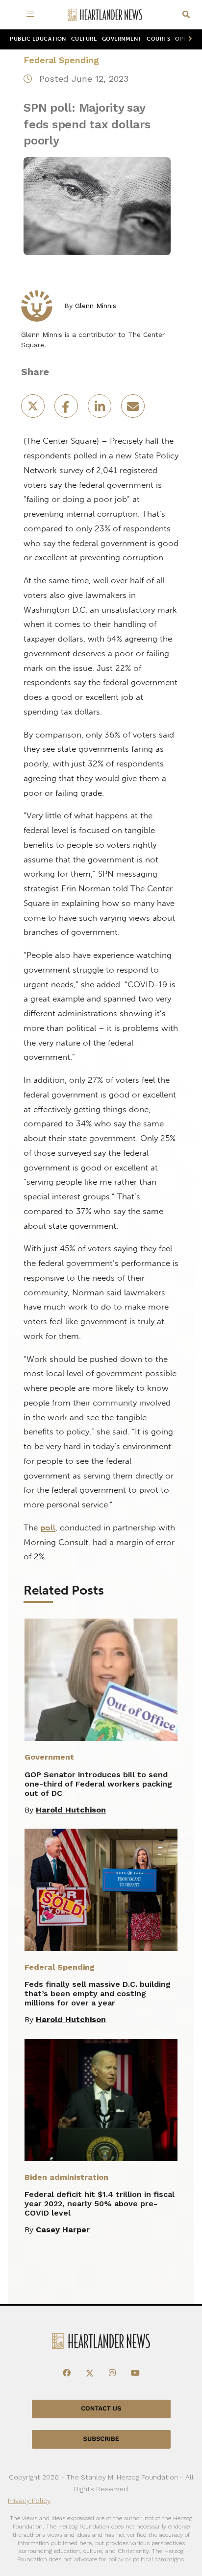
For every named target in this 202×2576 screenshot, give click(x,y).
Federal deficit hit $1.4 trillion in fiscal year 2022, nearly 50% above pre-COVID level (100, 2204)
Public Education (38, 39)
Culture (84, 39)
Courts (158, 39)
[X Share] (34, 409)
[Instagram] (112, 2373)
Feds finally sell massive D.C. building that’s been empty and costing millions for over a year (98, 1993)
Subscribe (101, 2439)
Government (122, 39)
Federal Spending (61, 60)
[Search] (186, 15)
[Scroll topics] (188, 39)
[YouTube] (135, 2373)
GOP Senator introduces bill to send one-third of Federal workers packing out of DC (98, 1784)
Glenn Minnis (96, 306)
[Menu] (32, 15)
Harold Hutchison (71, 1810)
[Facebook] (67, 2373)
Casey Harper (63, 2230)
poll (48, 1527)
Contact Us (101, 2409)
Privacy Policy (29, 2501)
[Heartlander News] (105, 15)
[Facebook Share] (67, 409)
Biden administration (66, 2177)
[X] (90, 2373)
